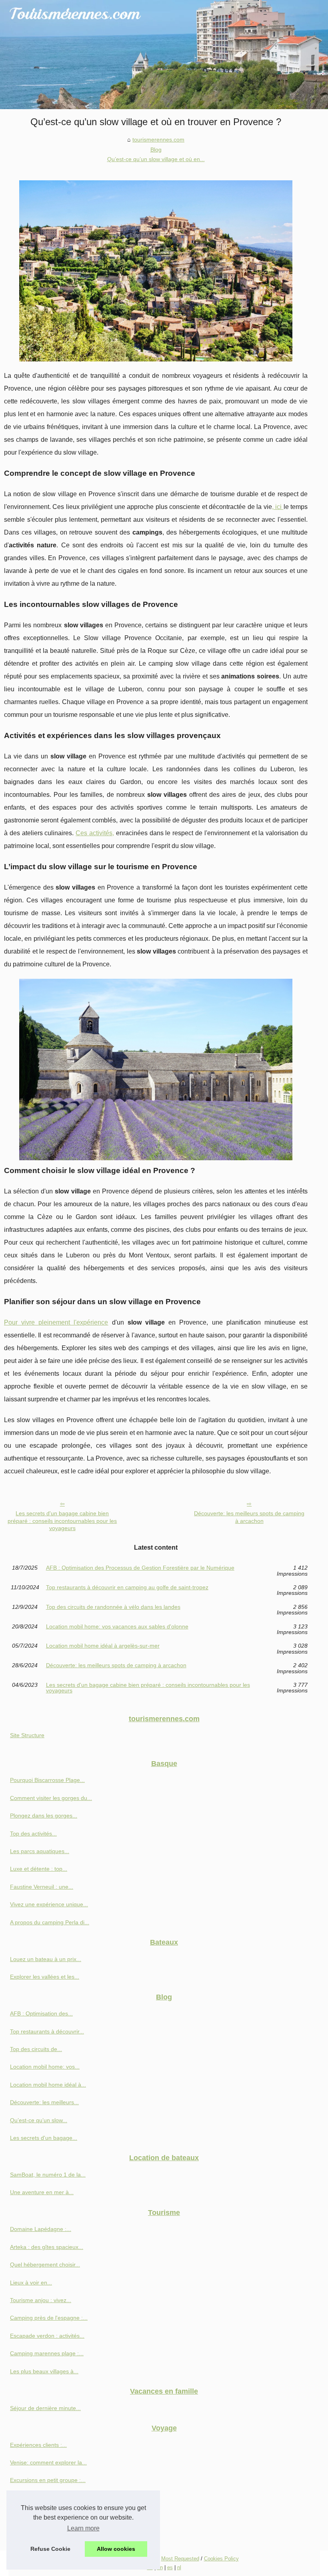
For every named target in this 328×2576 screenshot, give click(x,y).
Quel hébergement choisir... (45, 2265)
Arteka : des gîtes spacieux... (47, 2247)
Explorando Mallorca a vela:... (48, 2534)
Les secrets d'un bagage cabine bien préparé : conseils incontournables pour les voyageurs (62, 1521)
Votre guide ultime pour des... (47, 2498)
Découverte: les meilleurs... (44, 2102)
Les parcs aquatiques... (40, 1851)
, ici (278, 507)
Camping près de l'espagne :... (49, 2318)
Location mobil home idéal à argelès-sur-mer (103, 1646)
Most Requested (180, 2559)
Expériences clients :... (38, 2445)
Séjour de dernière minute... (45, 2408)
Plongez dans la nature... (42, 2516)
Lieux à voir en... (31, 2283)
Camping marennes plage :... (47, 2353)
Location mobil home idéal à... (48, 2085)
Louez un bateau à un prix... (46, 1959)
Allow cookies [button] (116, 2549)
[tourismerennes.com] (164, 55)
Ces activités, (95, 833)
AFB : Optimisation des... (41, 2013)
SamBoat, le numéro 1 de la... (48, 2175)
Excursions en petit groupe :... (48, 2480)
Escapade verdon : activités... (47, 2336)
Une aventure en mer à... (42, 2192)
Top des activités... (33, 1834)
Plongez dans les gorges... (44, 1816)
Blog (156, 150)
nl (179, 2567)
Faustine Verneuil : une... (42, 1887)
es (170, 2567)
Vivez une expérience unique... (49, 1904)
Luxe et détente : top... (39, 1869)
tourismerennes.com (158, 140)
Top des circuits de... (36, 2049)
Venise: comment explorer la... (48, 2462)
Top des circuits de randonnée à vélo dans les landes (113, 1607)
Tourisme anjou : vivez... (41, 2300)
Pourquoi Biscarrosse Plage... (47, 1780)
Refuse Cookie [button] (50, 2549)
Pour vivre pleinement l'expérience (56, 1322)
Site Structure (27, 1735)
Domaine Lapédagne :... (41, 2229)
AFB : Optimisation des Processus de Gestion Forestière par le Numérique (140, 1568)
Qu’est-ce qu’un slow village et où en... (156, 159)
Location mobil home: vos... (45, 2067)
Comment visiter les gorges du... (51, 1798)
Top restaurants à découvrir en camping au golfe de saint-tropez (127, 1587)
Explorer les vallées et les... (45, 1977)
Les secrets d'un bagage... (44, 2138)
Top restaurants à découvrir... (47, 2031)
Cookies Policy (221, 2559)
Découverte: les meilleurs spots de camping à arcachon (249, 1517)
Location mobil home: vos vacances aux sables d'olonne (117, 1627)
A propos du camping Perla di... (50, 1922)
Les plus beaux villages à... (44, 2371)
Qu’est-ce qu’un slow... (39, 2120)
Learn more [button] (83, 2528)
